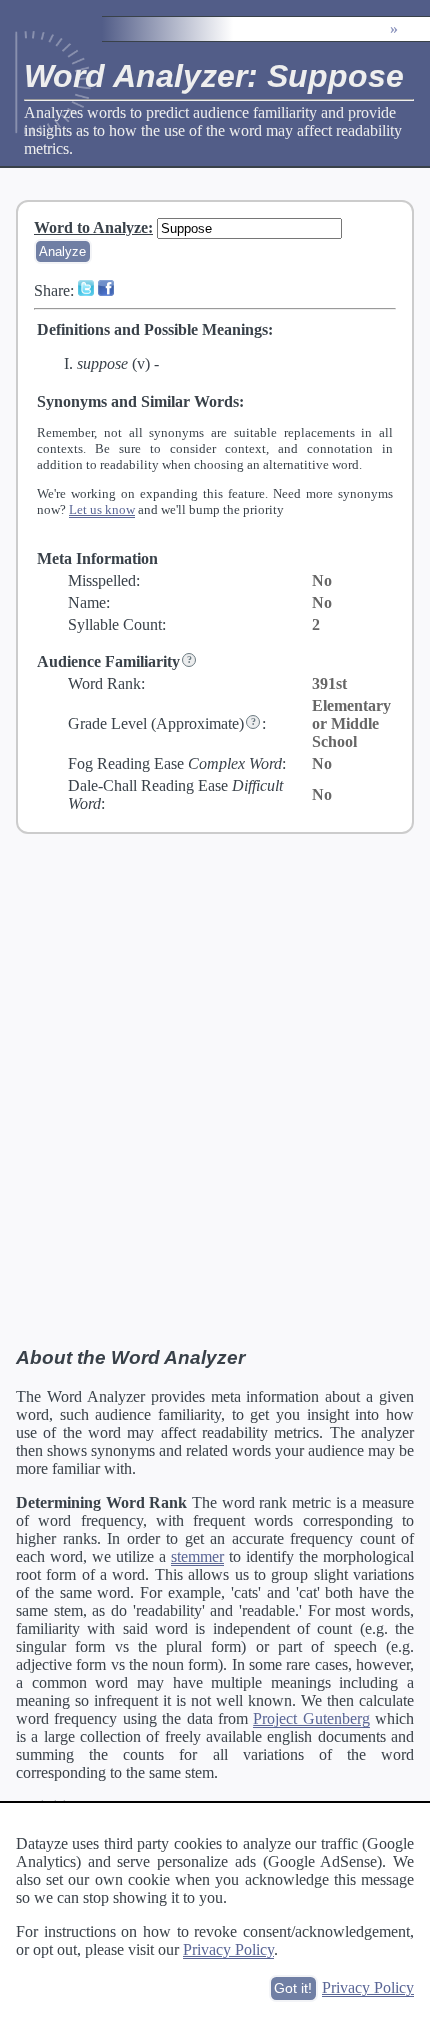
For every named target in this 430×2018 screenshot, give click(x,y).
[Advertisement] (215, 1089)
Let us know (102, 509)
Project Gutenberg (311, 1718)
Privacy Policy (228, 1949)
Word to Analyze (91, 227)
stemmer (197, 1556)
